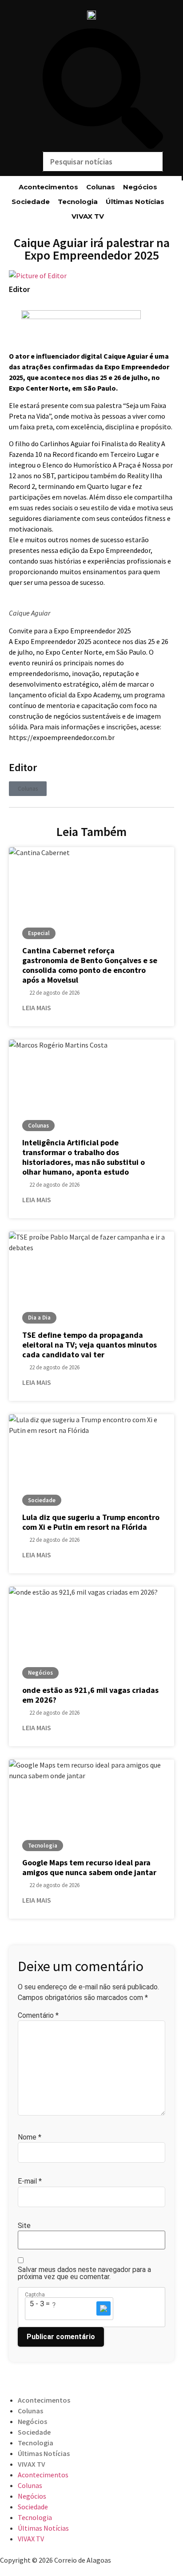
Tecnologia (78, 202)
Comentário (38, 2016)
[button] (103, 90)
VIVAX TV (88, 216)
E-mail (30, 2181)
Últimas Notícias (135, 202)
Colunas (101, 187)
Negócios (140, 187)
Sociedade (31, 202)
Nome (30, 2137)
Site (24, 2226)
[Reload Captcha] (103, 2308)
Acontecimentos (48, 187)
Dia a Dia (39, 1318)
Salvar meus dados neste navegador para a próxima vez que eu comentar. (84, 2273)
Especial (39, 933)
